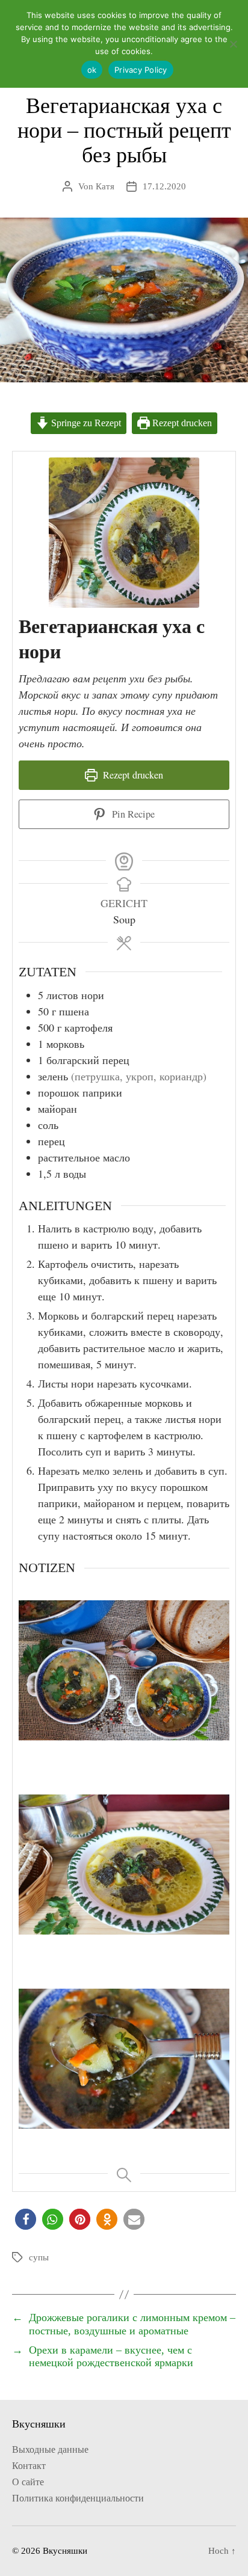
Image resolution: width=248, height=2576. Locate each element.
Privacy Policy (141, 70)
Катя (105, 186)
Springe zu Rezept (85, 423)
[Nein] (233, 44)
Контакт (29, 2466)
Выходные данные (50, 2449)
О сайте (28, 2482)
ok (92, 70)
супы (39, 2257)
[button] (26, 2219)
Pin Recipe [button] (132, 814)
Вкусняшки (65, 2551)
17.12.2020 (164, 186)
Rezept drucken (181, 423)
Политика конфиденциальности (78, 2498)
